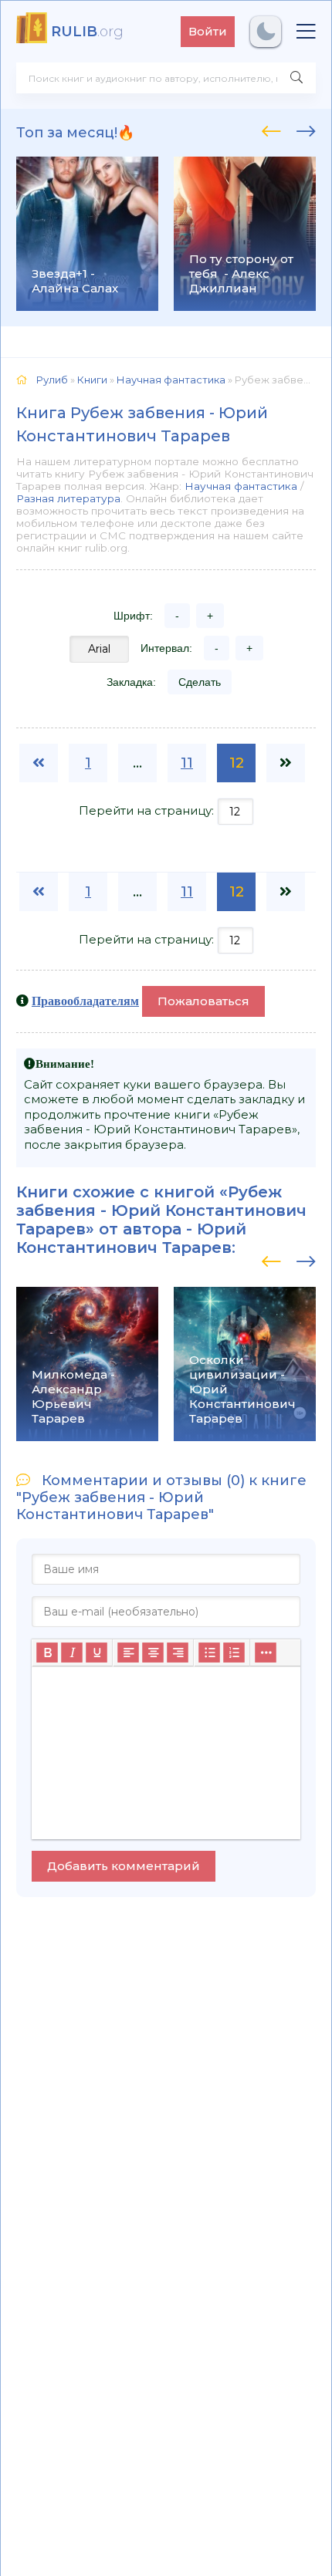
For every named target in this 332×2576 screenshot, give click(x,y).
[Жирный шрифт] (47, 1653)
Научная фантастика (241, 486)
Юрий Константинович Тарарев (131, 1238)
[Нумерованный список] (234, 1653)
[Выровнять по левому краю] (128, 1653)
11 (187, 763)
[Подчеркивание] (97, 1653)
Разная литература (68, 498)
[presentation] (271, 129)
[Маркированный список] (209, 1653)
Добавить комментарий (124, 1866)
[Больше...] (266, 1653)
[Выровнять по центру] (153, 1653)
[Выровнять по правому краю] (178, 1653)
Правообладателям (85, 1001)
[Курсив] (72, 1653)
